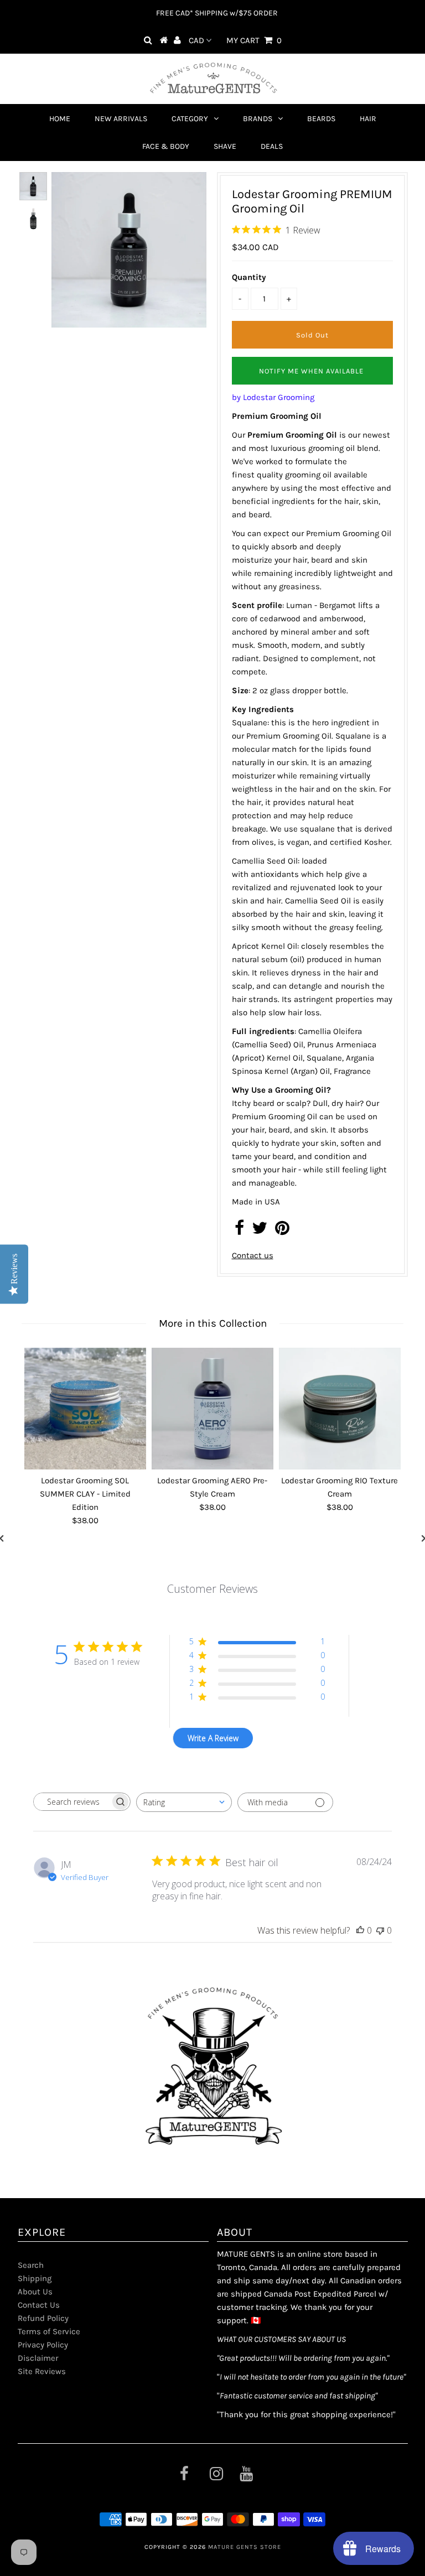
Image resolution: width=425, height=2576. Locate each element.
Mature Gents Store (245, 2547)
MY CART (254, 40)
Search (31, 2265)
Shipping (35, 2278)
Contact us (253, 1255)
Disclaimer (38, 2358)
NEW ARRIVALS (121, 119)
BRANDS (258, 119)
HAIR (368, 119)
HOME (60, 119)
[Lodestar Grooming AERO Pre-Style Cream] (212, 1409)
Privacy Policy (43, 2345)
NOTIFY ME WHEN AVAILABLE (311, 371)
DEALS (272, 146)
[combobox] (184, 1802)
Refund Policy (43, 2318)
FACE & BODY (166, 146)
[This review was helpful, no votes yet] (360, 1930)
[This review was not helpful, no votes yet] (380, 1930)
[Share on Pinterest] (282, 1231)
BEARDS (321, 119)
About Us (35, 2292)
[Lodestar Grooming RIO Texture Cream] (340, 1409)
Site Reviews (42, 2371)
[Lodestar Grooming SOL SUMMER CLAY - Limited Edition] (85, 1409)
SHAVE (225, 146)
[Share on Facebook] (239, 1231)
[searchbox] (72, 1802)
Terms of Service (49, 2331)
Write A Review (213, 1738)
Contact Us (39, 2305)
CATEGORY (190, 119)
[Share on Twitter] (260, 1231)
